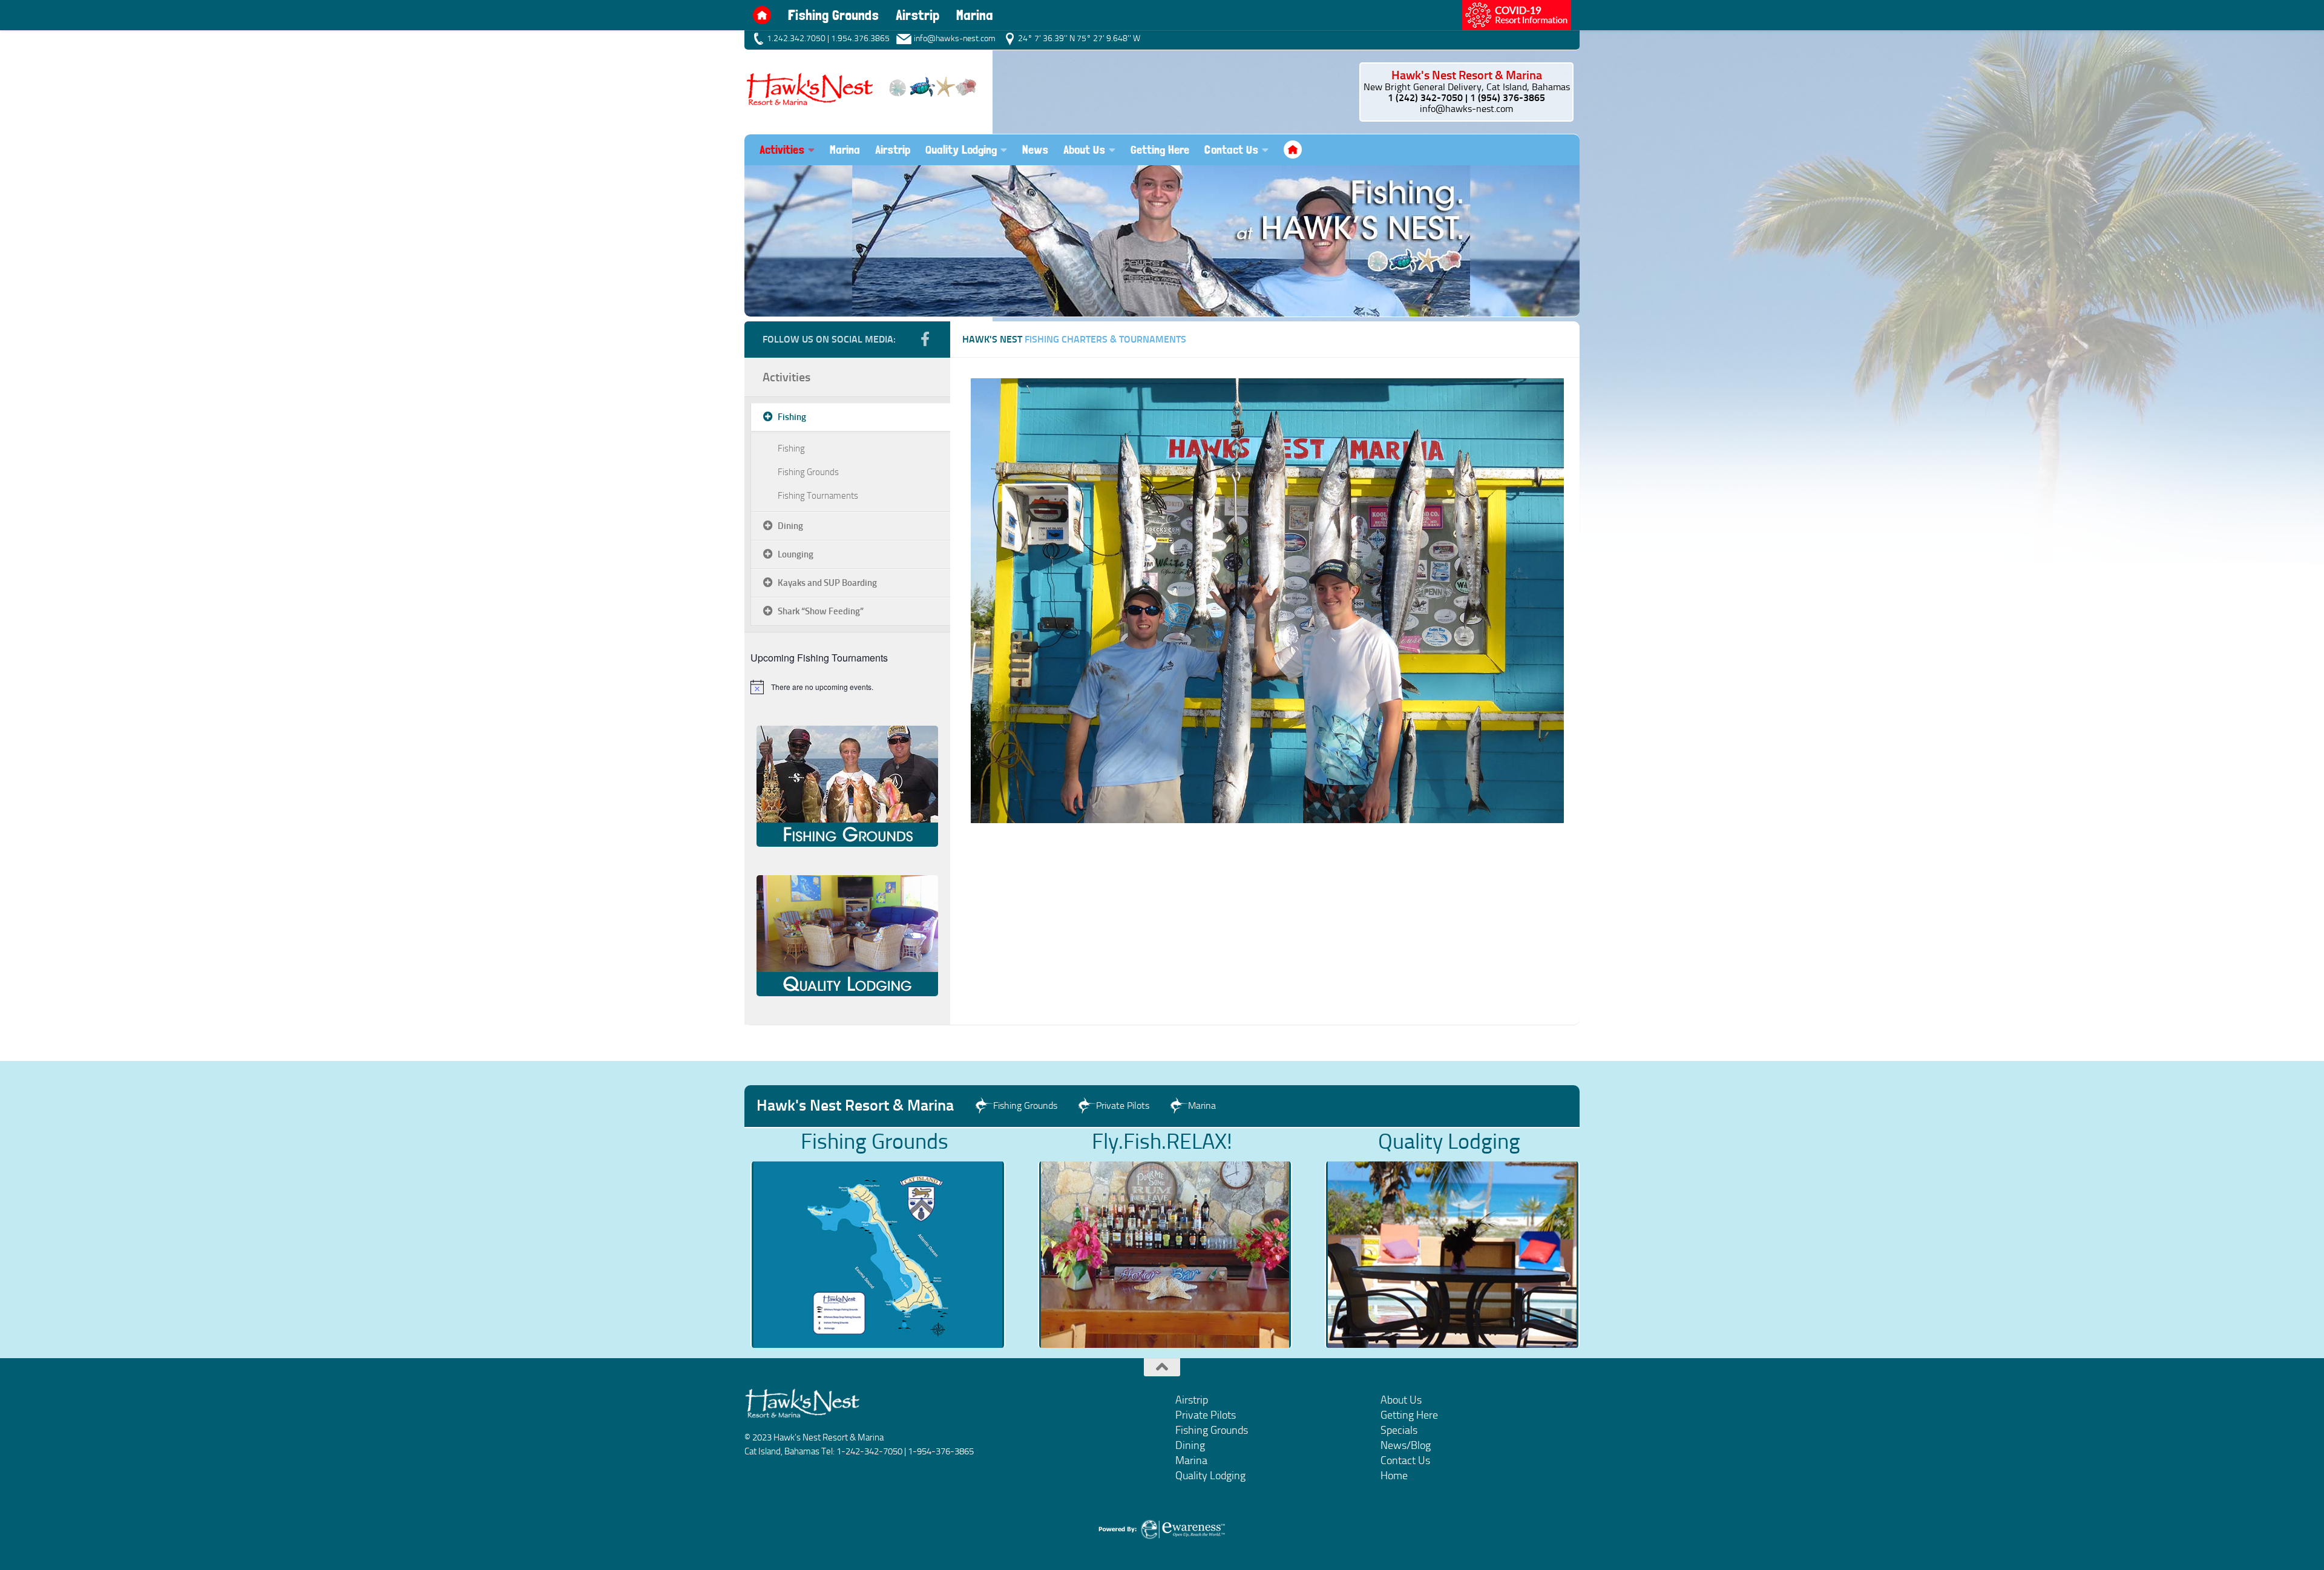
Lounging (796, 554)
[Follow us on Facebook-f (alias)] (925, 339)
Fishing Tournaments (818, 496)
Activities (786, 377)
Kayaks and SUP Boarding (827, 583)
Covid (1517, 15)
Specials (1399, 1430)
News (1035, 149)
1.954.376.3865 (860, 38)
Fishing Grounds (833, 15)
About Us (1084, 149)
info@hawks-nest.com (1466, 109)
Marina (975, 15)
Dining (790, 526)
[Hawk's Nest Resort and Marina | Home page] (862, 88)
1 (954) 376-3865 (1508, 98)
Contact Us (1231, 149)
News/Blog (1406, 1445)
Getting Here (1160, 149)
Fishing (792, 417)
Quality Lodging (961, 149)
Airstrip (917, 15)
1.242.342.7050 (796, 38)
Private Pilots (1206, 1415)
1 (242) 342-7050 (1425, 98)
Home (762, 15)
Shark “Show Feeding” (821, 611)
